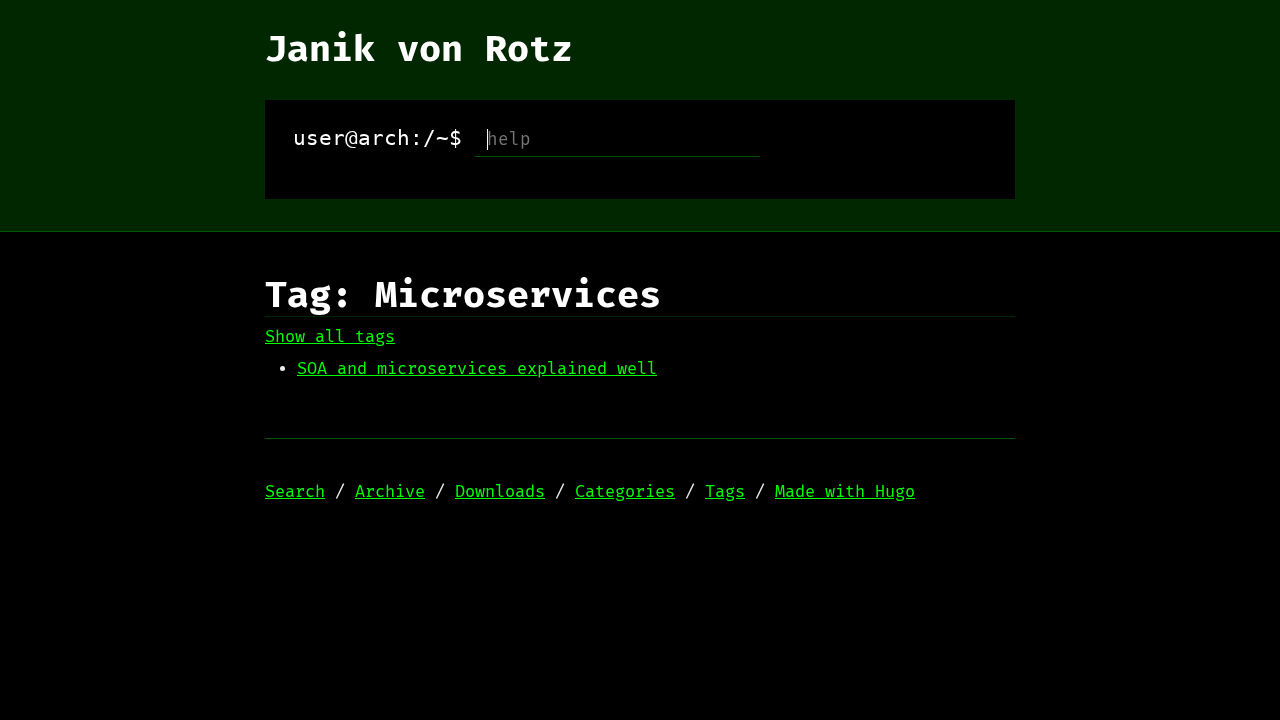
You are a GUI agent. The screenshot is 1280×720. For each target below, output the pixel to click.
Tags (725, 492)
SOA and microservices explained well (477, 369)
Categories (625, 492)
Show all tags (330, 337)
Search (295, 492)
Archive (390, 492)
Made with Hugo (845, 492)
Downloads (500, 492)
